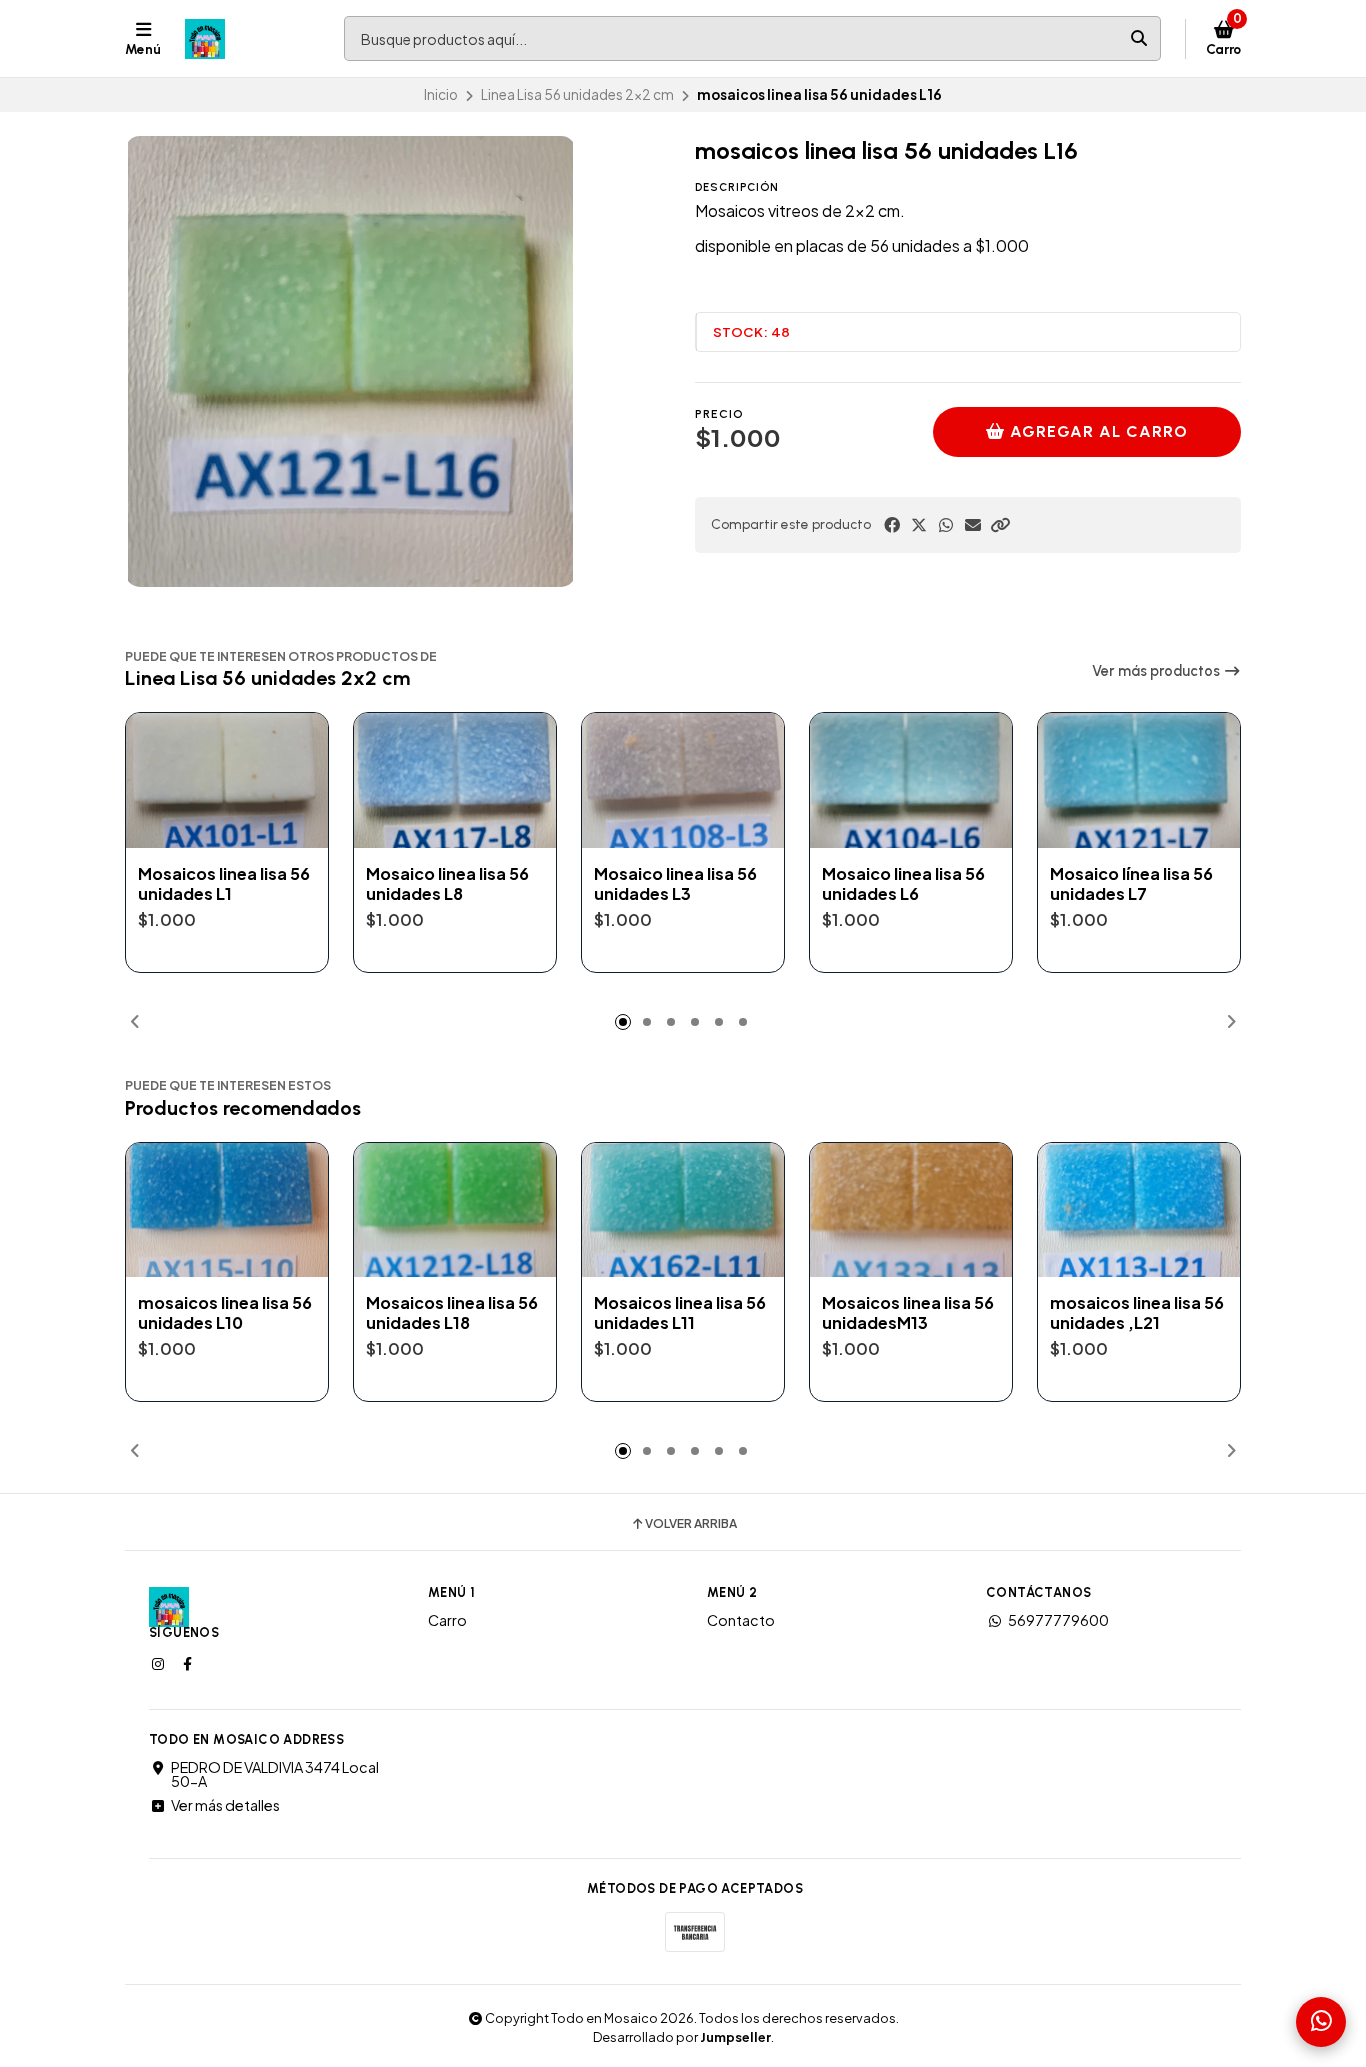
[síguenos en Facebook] (189, 1663)
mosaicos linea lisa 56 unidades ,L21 (1137, 1313)
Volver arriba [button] (691, 1524)
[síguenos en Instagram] (160, 1663)
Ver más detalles (225, 1805)
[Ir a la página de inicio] (205, 39)
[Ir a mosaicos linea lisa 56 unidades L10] (227, 1210)
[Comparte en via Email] (973, 525)
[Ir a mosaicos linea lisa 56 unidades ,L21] (1139, 1210)
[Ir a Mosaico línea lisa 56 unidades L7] (1139, 780)
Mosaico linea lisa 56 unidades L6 (903, 884)
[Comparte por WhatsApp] (946, 525)
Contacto (741, 1620)
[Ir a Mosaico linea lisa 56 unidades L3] (683, 780)
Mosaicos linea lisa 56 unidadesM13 (908, 1313)
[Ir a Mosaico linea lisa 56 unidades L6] (911, 780)
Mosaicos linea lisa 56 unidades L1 (224, 884)
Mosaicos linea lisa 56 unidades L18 (452, 1313)
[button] (1000, 525)
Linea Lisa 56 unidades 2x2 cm (577, 94)
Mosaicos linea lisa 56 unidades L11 (680, 1313)
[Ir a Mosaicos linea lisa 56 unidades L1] (227, 780)
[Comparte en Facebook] (892, 525)
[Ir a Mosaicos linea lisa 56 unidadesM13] (911, 1210)
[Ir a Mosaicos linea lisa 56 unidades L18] (455, 1210)
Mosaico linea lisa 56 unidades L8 (447, 884)
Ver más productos (1157, 671)
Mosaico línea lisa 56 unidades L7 (1131, 884)
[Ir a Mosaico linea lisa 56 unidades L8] (455, 780)
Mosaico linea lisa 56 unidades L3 (675, 884)
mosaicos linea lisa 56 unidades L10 (225, 1313)
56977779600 (1058, 1620)
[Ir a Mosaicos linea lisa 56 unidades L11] (683, 1210)
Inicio (441, 94)
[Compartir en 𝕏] (919, 525)
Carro (447, 1620)
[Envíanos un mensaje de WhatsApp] (1321, 2022)
